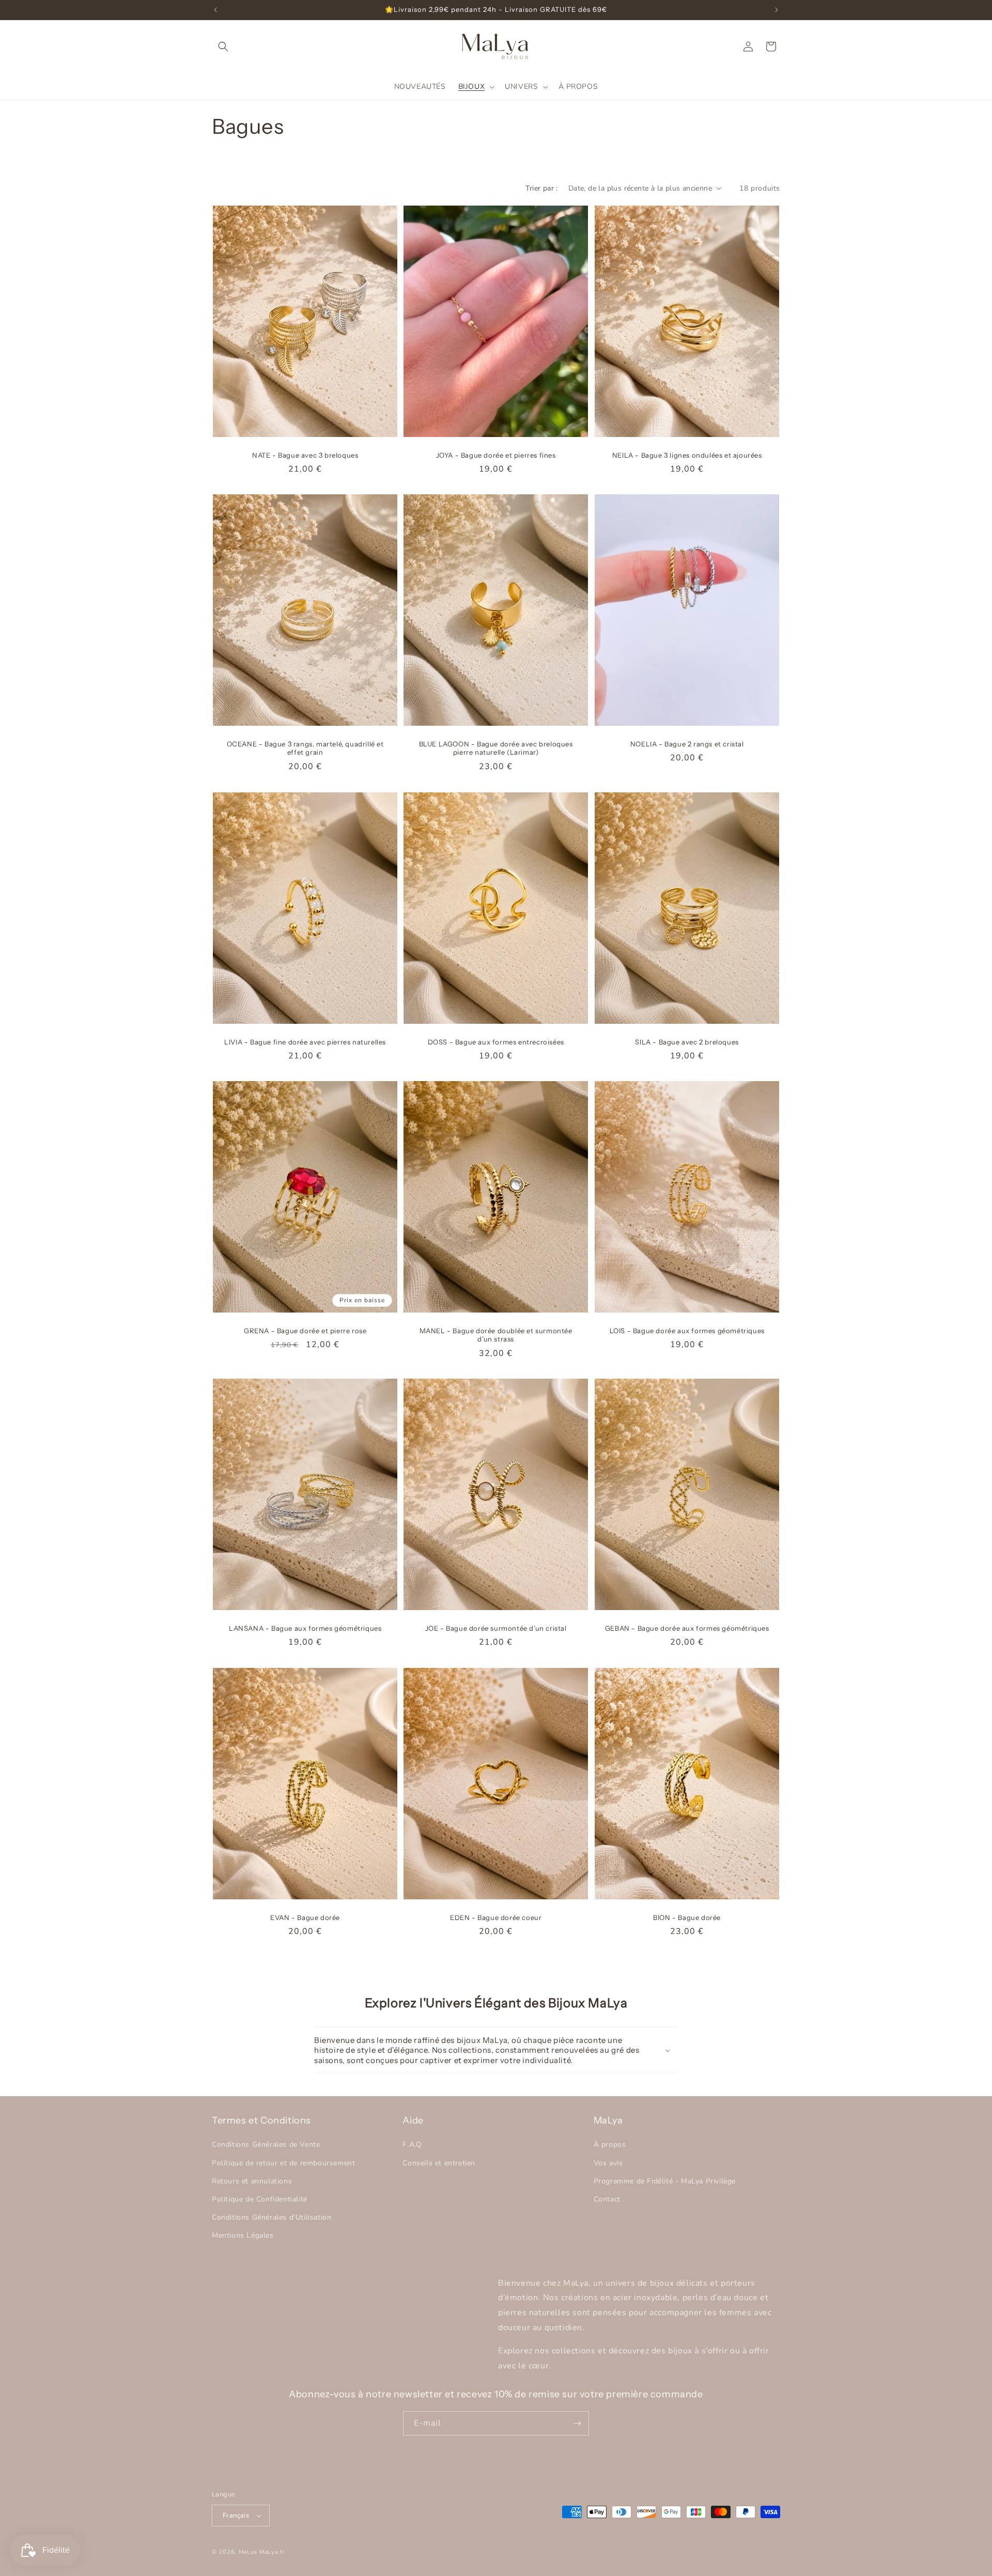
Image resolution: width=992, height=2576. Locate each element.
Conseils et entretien (439, 2163)
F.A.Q (412, 2145)
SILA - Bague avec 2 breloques (687, 1041)
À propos (610, 2145)
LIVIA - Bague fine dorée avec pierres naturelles (305, 1041)
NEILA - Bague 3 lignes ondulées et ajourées (687, 455)
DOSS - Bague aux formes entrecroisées (496, 1041)
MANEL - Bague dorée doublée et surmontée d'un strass (496, 1335)
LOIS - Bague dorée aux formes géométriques (687, 1331)
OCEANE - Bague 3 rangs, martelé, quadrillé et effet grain (305, 748)
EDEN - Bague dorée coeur (496, 1917)
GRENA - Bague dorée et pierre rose (305, 1331)
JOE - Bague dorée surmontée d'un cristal (496, 1628)
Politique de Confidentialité (260, 2199)
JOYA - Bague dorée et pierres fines (496, 455)
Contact (607, 2199)
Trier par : (541, 188)
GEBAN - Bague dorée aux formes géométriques (687, 1628)
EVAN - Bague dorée (305, 1917)
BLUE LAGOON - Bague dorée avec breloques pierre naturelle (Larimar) (496, 748)
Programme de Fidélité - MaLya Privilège (665, 2181)
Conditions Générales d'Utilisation (272, 2217)
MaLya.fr (272, 2552)
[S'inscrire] (577, 2423)
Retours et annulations (252, 2181)
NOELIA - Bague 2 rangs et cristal (687, 744)
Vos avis (608, 2163)
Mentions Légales (243, 2235)
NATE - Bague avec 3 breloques (305, 455)
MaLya (249, 2552)
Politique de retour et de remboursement (283, 2163)
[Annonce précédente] (215, 10)
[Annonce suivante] (777, 10)
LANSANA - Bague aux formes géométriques (305, 1628)
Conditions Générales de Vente (266, 2145)
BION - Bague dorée (687, 1917)
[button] (223, 46)
